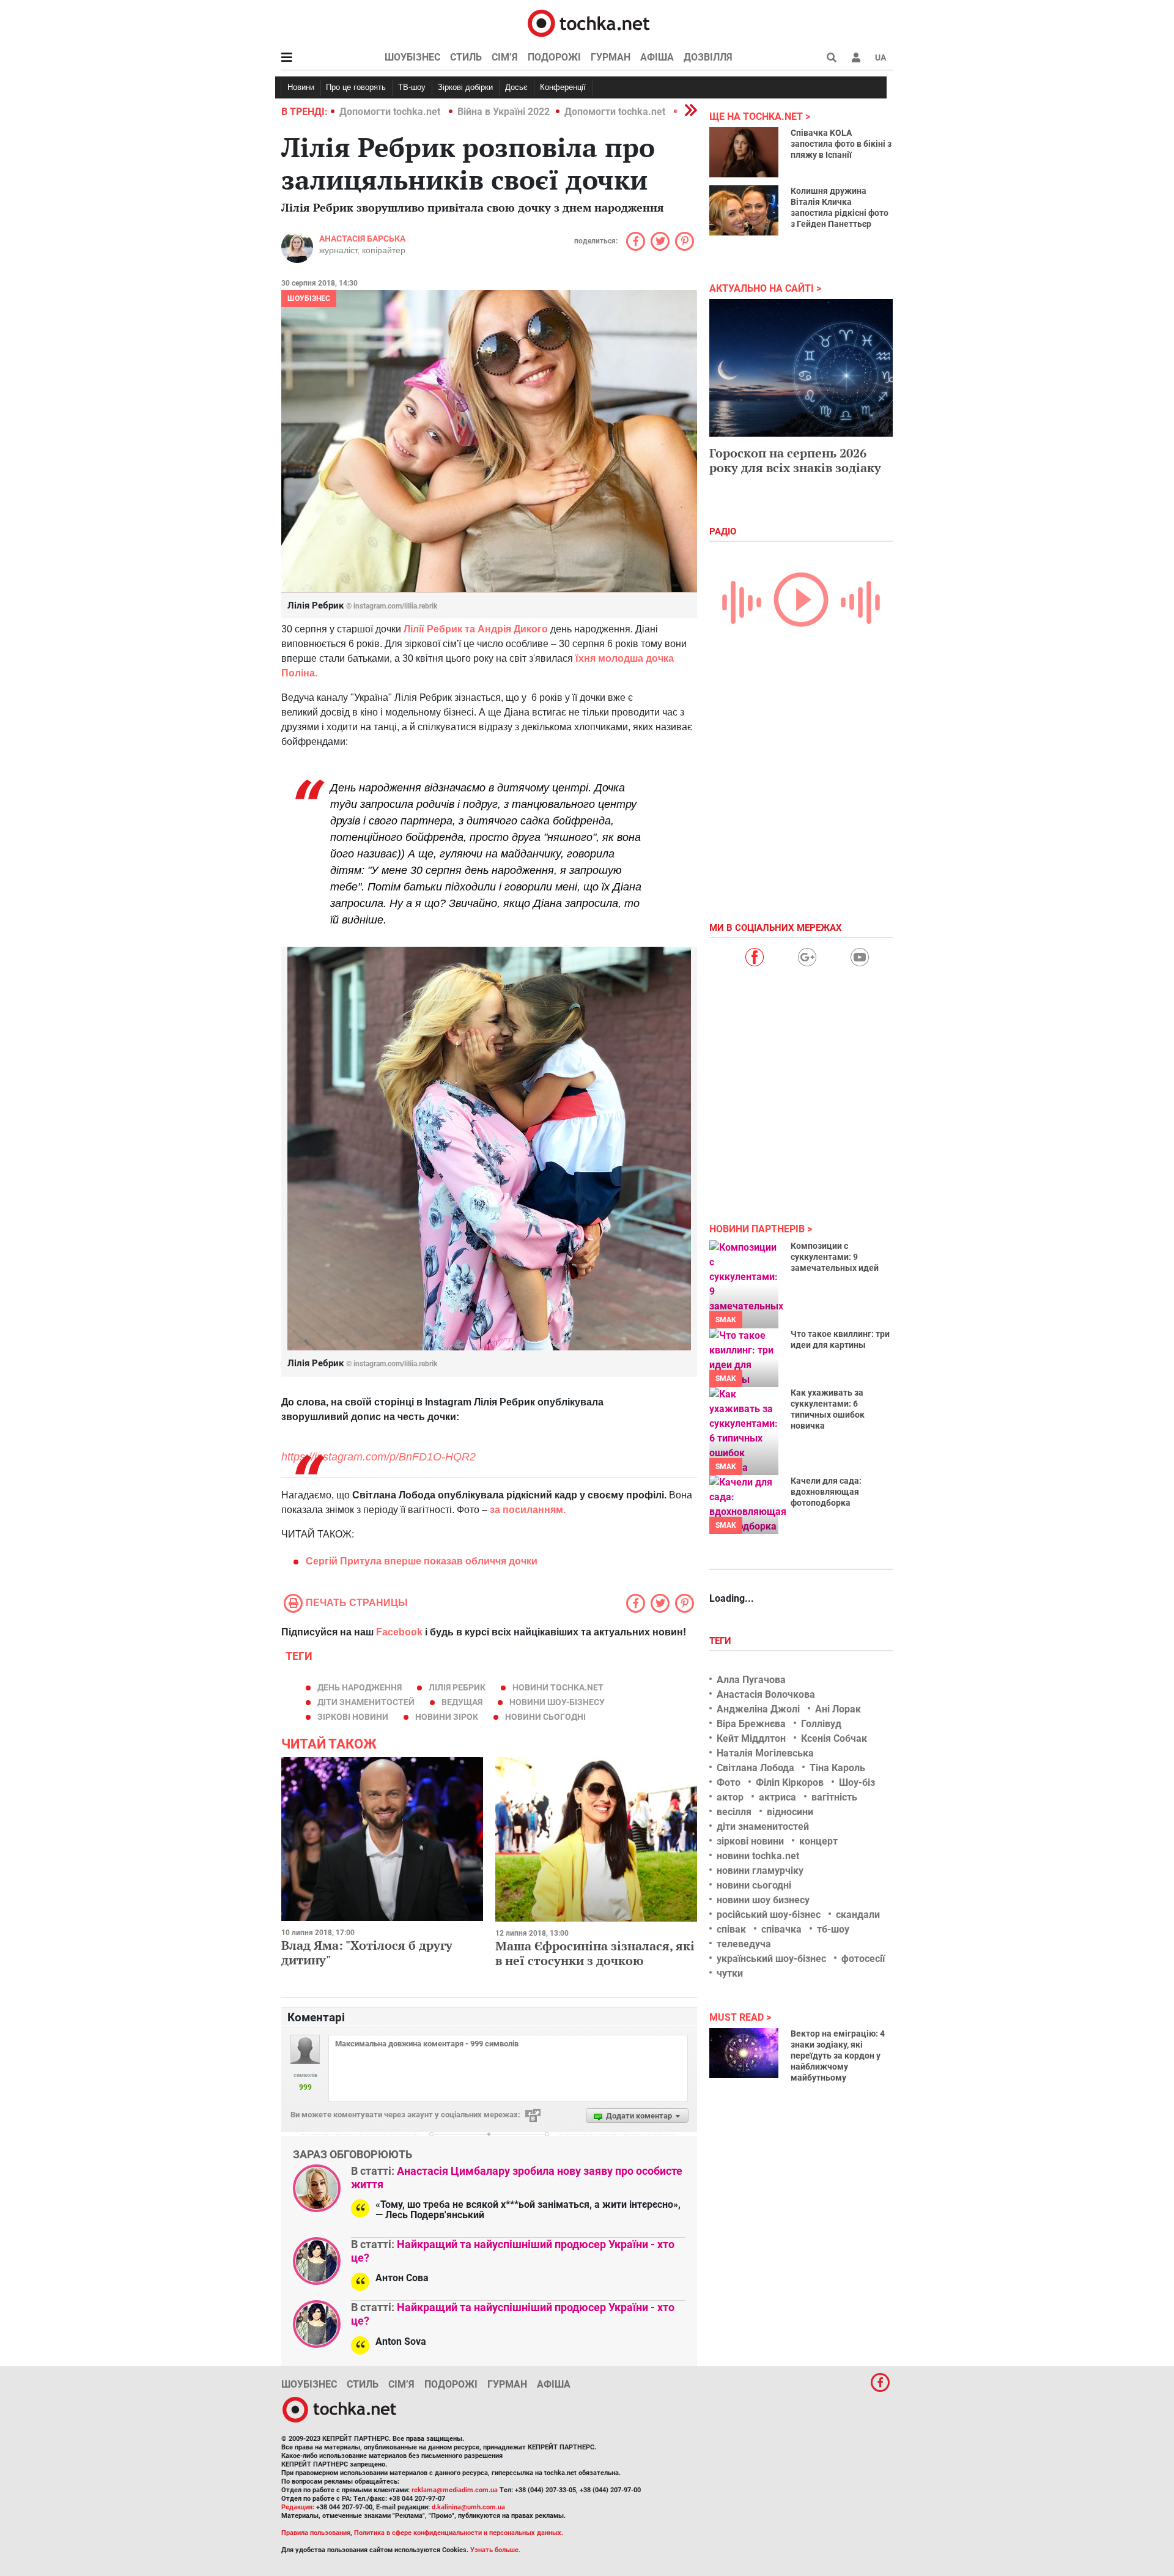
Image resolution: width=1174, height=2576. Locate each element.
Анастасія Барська (362, 239)
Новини (301, 87)
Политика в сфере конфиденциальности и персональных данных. (459, 2533)
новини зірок (447, 1717)
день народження (360, 1687)
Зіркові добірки (465, 87)
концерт (818, 1841)
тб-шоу (833, 1929)
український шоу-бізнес (771, 1959)
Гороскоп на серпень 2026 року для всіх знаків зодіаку (795, 460)
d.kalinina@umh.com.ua (468, 2507)
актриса (777, 1797)
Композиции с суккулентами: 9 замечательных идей (835, 1257)
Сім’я (505, 57)
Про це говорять (356, 87)
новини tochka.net (558, 1687)
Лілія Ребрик (457, 1687)
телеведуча (744, 1944)
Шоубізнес (412, 57)
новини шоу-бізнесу (557, 1702)
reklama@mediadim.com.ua (455, 2490)
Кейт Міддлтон (751, 1738)
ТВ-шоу (412, 87)
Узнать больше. (495, 2550)
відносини (790, 1812)
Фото (729, 1782)
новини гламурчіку (760, 1871)
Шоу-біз (857, 1782)
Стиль (466, 57)
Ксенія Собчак (834, 1738)
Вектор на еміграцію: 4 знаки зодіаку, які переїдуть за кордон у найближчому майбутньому (838, 2056)
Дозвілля (708, 57)
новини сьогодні (545, 1717)
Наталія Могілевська (765, 1753)
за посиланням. (528, 1510)
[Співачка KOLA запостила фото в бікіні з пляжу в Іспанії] (744, 152)
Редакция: (298, 2507)
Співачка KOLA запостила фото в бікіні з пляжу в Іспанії (841, 144)
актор (730, 1797)
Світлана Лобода (755, 1768)
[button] (856, 57)
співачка (781, 1929)
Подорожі (554, 57)
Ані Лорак (838, 1709)
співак (731, 1929)
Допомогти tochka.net (391, 112)
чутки (730, 1973)
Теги (722, 1641)
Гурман (611, 57)
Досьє (516, 87)
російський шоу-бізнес (769, 1915)
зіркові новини (353, 1717)
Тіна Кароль (837, 1768)
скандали (858, 1915)
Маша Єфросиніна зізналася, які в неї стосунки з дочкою (595, 1953)
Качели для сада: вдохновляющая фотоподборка (826, 1492)
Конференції (563, 87)
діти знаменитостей (366, 1702)
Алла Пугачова (751, 1680)
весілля (734, 1812)
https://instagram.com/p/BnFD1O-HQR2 (378, 1457)
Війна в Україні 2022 (504, 112)
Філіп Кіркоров (790, 1782)
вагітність (834, 1797)
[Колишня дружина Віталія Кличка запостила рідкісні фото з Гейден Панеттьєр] (744, 210)
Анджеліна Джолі (758, 1709)
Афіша (657, 57)
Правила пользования (316, 2533)
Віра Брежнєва (751, 1724)
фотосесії (863, 1959)
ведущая (462, 1702)
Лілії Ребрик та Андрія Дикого (477, 629)
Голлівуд (821, 1724)
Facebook (399, 1632)
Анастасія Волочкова (766, 1694)
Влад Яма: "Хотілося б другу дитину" (367, 1952)
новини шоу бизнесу (763, 1900)
